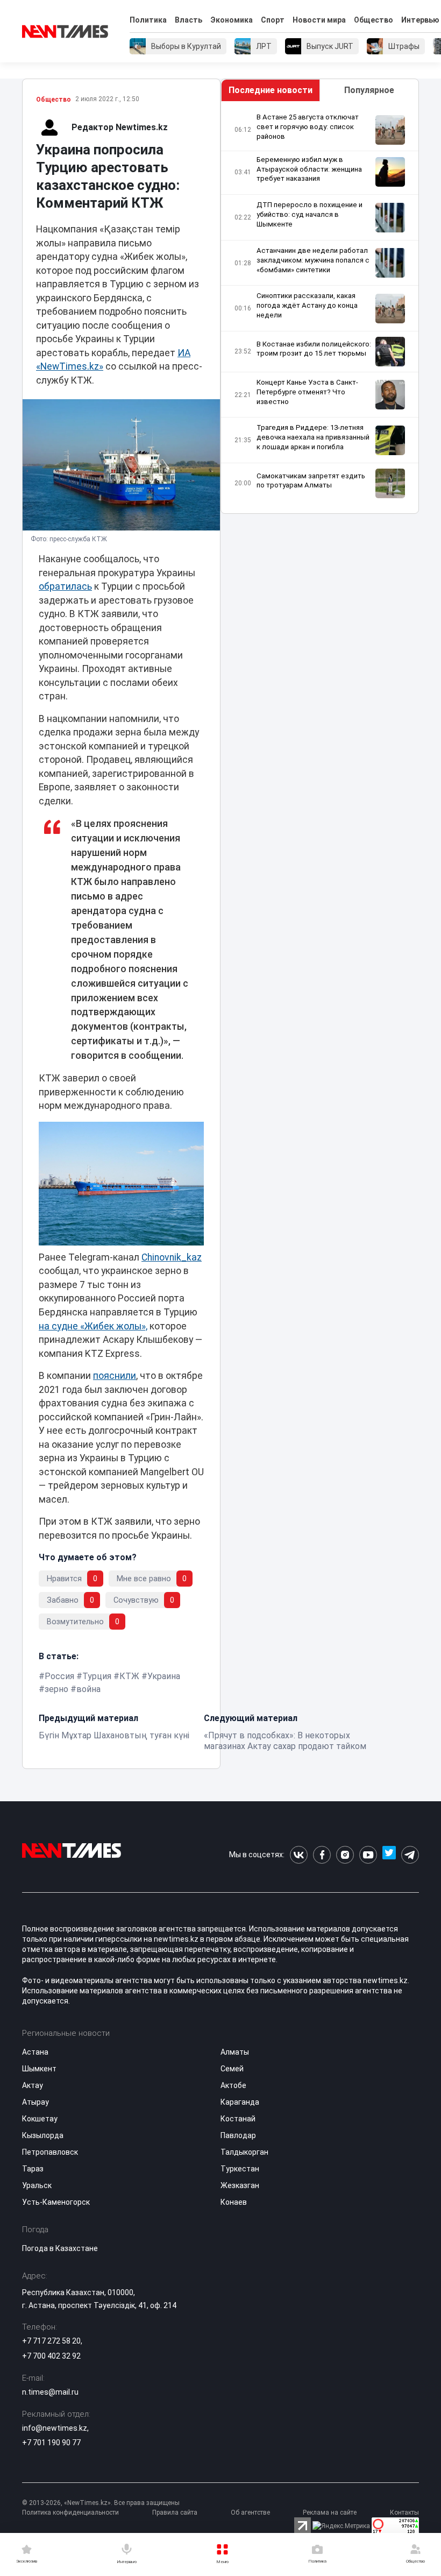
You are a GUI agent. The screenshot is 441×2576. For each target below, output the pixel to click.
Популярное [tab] (369, 90)
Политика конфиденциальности (70, 2513)
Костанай (238, 2119)
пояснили (115, 1376)
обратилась (65, 586)
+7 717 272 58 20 (51, 2341)
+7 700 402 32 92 (51, 2356)
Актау (33, 2085)
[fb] (322, 1855)
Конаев (234, 2202)
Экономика (232, 20)
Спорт (273, 20)
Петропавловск (50, 2152)
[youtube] (368, 1855)
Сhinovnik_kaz (172, 1257)
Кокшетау (40, 2119)
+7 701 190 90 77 (51, 2443)
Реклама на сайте (330, 2513)
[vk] (299, 1855)
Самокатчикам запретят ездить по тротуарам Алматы (311, 481)
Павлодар (238, 2135)
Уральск (37, 2185)
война (88, 1689)
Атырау (35, 2102)
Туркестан (240, 2169)
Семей (232, 2069)
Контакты (404, 2513)
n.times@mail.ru (50, 2392)
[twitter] (389, 1855)
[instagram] (345, 1855)
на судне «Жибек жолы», (93, 1326)
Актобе (233, 2085)
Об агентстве (250, 2513)
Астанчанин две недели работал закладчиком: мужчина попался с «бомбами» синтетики (313, 260)
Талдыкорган (244, 2152)
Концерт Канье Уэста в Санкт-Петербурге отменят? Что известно (307, 392)
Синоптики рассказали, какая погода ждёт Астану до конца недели (307, 305)
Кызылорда (43, 2135)
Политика (148, 20)
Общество (374, 20)
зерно (56, 1689)
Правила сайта (175, 2513)
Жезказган (240, 2185)
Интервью (420, 20)
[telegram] (410, 1855)
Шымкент (39, 2069)
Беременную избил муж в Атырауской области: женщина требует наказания (309, 169)
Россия (59, 1676)
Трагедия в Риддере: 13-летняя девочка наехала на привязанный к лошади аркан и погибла (313, 437)
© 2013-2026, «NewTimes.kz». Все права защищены (101, 2503)
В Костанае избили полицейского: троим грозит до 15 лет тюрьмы (314, 349)
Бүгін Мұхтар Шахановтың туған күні (114, 1735)
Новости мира (319, 20)
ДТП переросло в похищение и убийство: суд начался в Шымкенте (310, 214)
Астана (35, 2052)
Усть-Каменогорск (56, 2202)
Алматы (235, 2052)
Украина (164, 1676)
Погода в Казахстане (60, 2248)
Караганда (240, 2102)
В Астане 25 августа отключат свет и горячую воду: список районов (308, 127)
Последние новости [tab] (271, 90)
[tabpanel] (320, 307)
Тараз (33, 2169)
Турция (97, 1676)
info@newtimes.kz (55, 2428)
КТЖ (129, 1676)
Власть (189, 20)
